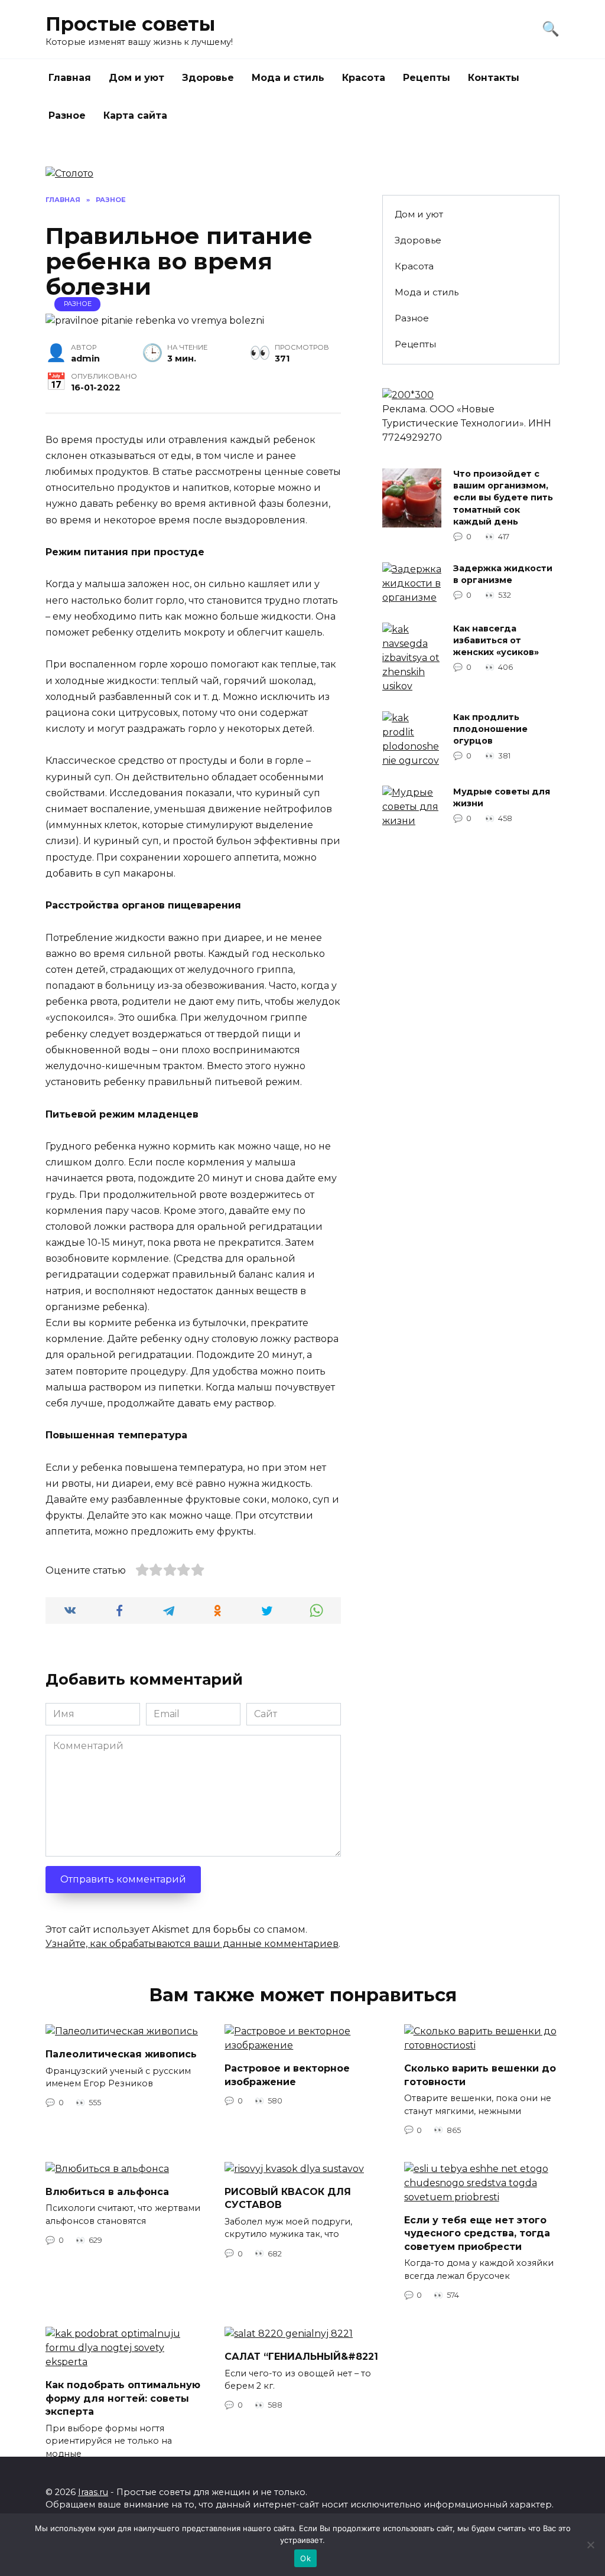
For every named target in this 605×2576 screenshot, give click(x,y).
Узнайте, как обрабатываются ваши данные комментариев (192, 1944)
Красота (364, 78)
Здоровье (208, 78)
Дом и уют (136, 78)
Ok (305, 2558)
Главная (70, 78)
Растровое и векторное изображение (287, 2075)
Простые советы (130, 24)
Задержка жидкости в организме (503, 574)
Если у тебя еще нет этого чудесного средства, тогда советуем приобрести (477, 2233)
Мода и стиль (288, 78)
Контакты (494, 78)
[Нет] (590, 2545)
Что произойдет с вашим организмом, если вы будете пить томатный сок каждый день (503, 498)
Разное (67, 115)
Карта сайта (135, 115)
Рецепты (427, 78)
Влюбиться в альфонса (107, 2192)
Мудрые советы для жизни (502, 797)
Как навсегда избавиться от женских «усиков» (496, 640)
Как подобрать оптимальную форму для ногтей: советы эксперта (123, 2398)
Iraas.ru (93, 2492)
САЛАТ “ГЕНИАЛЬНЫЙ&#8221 (301, 2357)
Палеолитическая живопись (121, 2054)
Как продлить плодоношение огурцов (490, 729)
